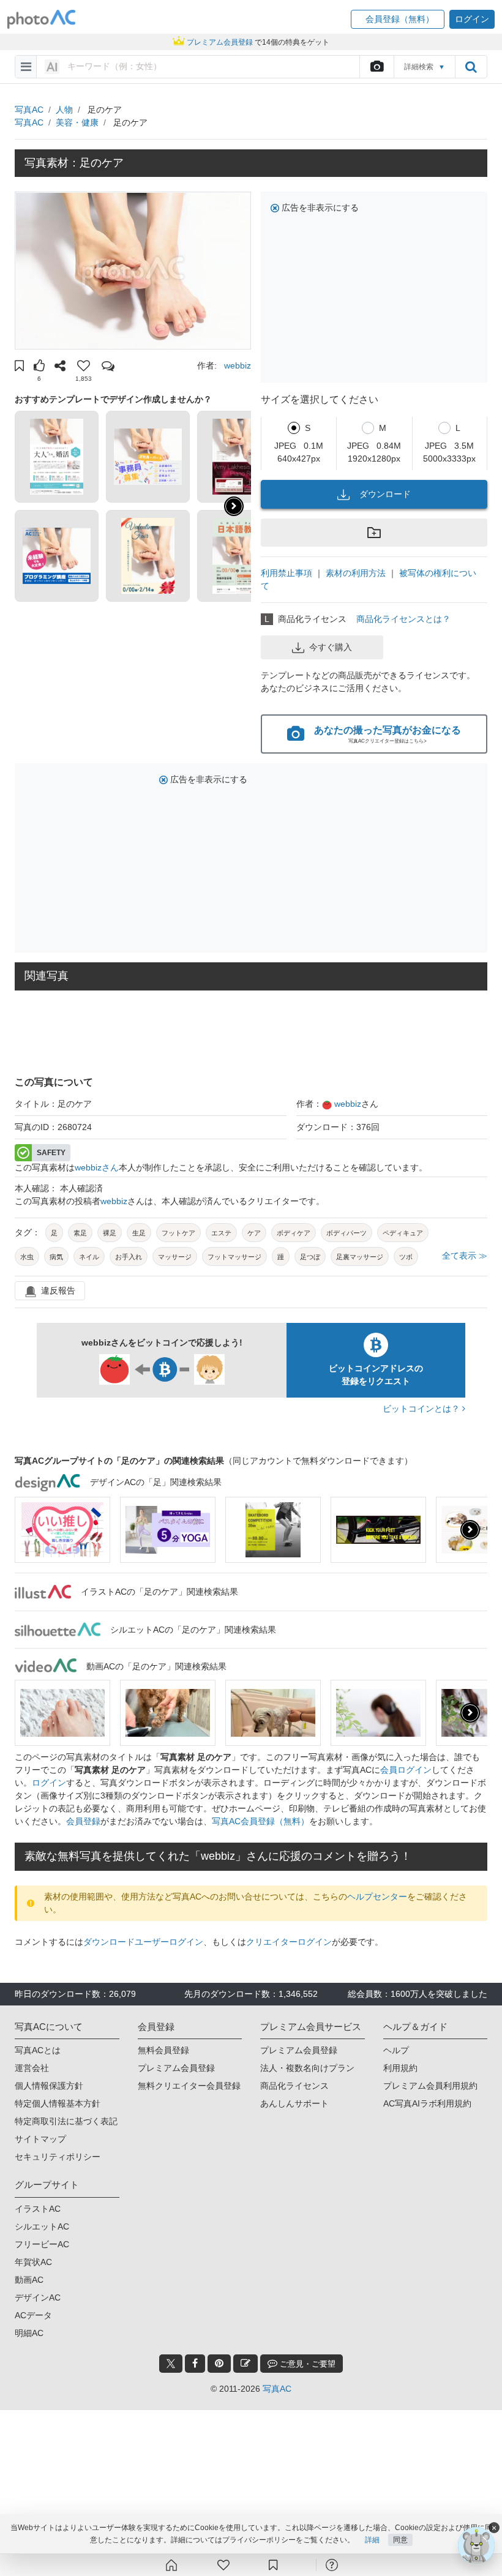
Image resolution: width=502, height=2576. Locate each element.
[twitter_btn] (171, 2364)
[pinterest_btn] (219, 2364)
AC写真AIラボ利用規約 (427, 2103)
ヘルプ (396, 2050)
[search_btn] (471, 67)
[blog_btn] (245, 2364)
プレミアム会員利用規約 (430, 2086)
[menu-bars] (26, 67)
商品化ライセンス (294, 2086)
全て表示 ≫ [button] (465, 1256)
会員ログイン (406, 1770)
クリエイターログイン (289, 1942)
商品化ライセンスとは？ (403, 619)
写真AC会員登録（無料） (260, 1821)
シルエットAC (42, 2226)
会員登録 (83, 1821)
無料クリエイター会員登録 (189, 2086)
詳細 (372, 2540)
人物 (64, 110)
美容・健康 (77, 122)
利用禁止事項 (287, 573)
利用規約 (400, 2068)
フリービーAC (42, 2244)
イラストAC (38, 2209)
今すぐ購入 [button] (331, 647)
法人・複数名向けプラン (307, 2068)
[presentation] (470, 1530)
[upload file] (376, 67)
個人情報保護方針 (49, 2086)
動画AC (29, 2280)
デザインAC (38, 2297)
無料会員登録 (163, 2050)
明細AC (29, 2333)
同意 (400, 2540)
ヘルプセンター (377, 1896)
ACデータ (33, 2315)
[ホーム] (171, 2565)
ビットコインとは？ (422, 1409)
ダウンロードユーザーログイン (143, 1942)
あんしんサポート (294, 2103)
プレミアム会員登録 (176, 2068)
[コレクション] (273, 2565)
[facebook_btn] (195, 2364)
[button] (398, 19)
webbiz (238, 365)
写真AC (29, 110)
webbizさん (97, 1167)
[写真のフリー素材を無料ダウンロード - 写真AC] (42, 19)
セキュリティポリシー (58, 2157)
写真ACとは (38, 2050)
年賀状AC (33, 2262)
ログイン (49, 1783)
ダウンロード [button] (385, 494)
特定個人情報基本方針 (58, 2103)
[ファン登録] (223, 2565)
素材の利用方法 (356, 573)
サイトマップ (40, 2139)
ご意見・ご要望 (306, 2364)
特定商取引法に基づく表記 (66, 2121)
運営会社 (32, 2068)
